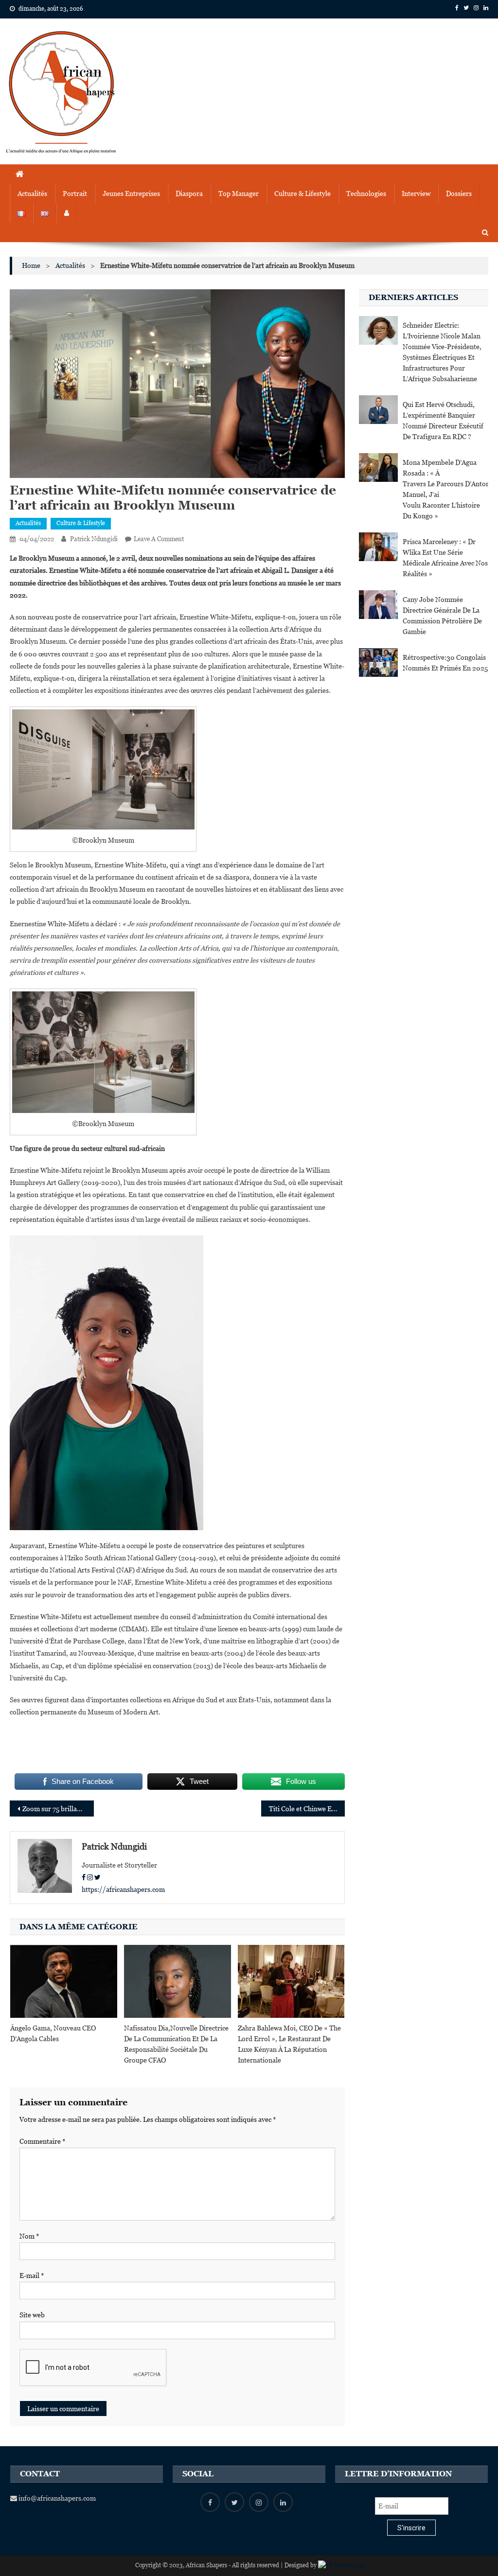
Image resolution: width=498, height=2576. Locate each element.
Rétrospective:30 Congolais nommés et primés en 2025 (445, 663)
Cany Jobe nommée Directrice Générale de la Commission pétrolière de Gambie (442, 616)
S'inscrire (411, 2528)
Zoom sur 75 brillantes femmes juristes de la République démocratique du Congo (58, 1809)
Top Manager (239, 194)
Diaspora (189, 194)
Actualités (32, 194)
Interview (416, 194)
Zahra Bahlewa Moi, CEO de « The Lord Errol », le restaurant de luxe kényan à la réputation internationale (289, 2044)
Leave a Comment (159, 539)
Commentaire (43, 2141)
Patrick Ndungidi (94, 539)
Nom (29, 2236)
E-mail (32, 2276)
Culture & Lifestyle (302, 194)
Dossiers (459, 194)
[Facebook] (84, 1877)
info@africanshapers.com (56, 2498)
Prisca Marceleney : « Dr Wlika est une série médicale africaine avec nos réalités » (445, 558)
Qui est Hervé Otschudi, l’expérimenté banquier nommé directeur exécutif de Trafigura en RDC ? (443, 421)
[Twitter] (98, 1877)
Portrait (75, 194)
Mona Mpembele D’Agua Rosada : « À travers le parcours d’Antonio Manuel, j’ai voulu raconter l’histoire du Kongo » (445, 489)
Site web (32, 2315)
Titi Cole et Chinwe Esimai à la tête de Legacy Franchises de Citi (307, 1809)
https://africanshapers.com (123, 1889)
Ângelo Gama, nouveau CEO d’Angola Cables (53, 2033)
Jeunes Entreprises (131, 194)
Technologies (366, 194)
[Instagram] (90, 1877)
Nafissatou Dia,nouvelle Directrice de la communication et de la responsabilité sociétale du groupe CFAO (176, 2044)
